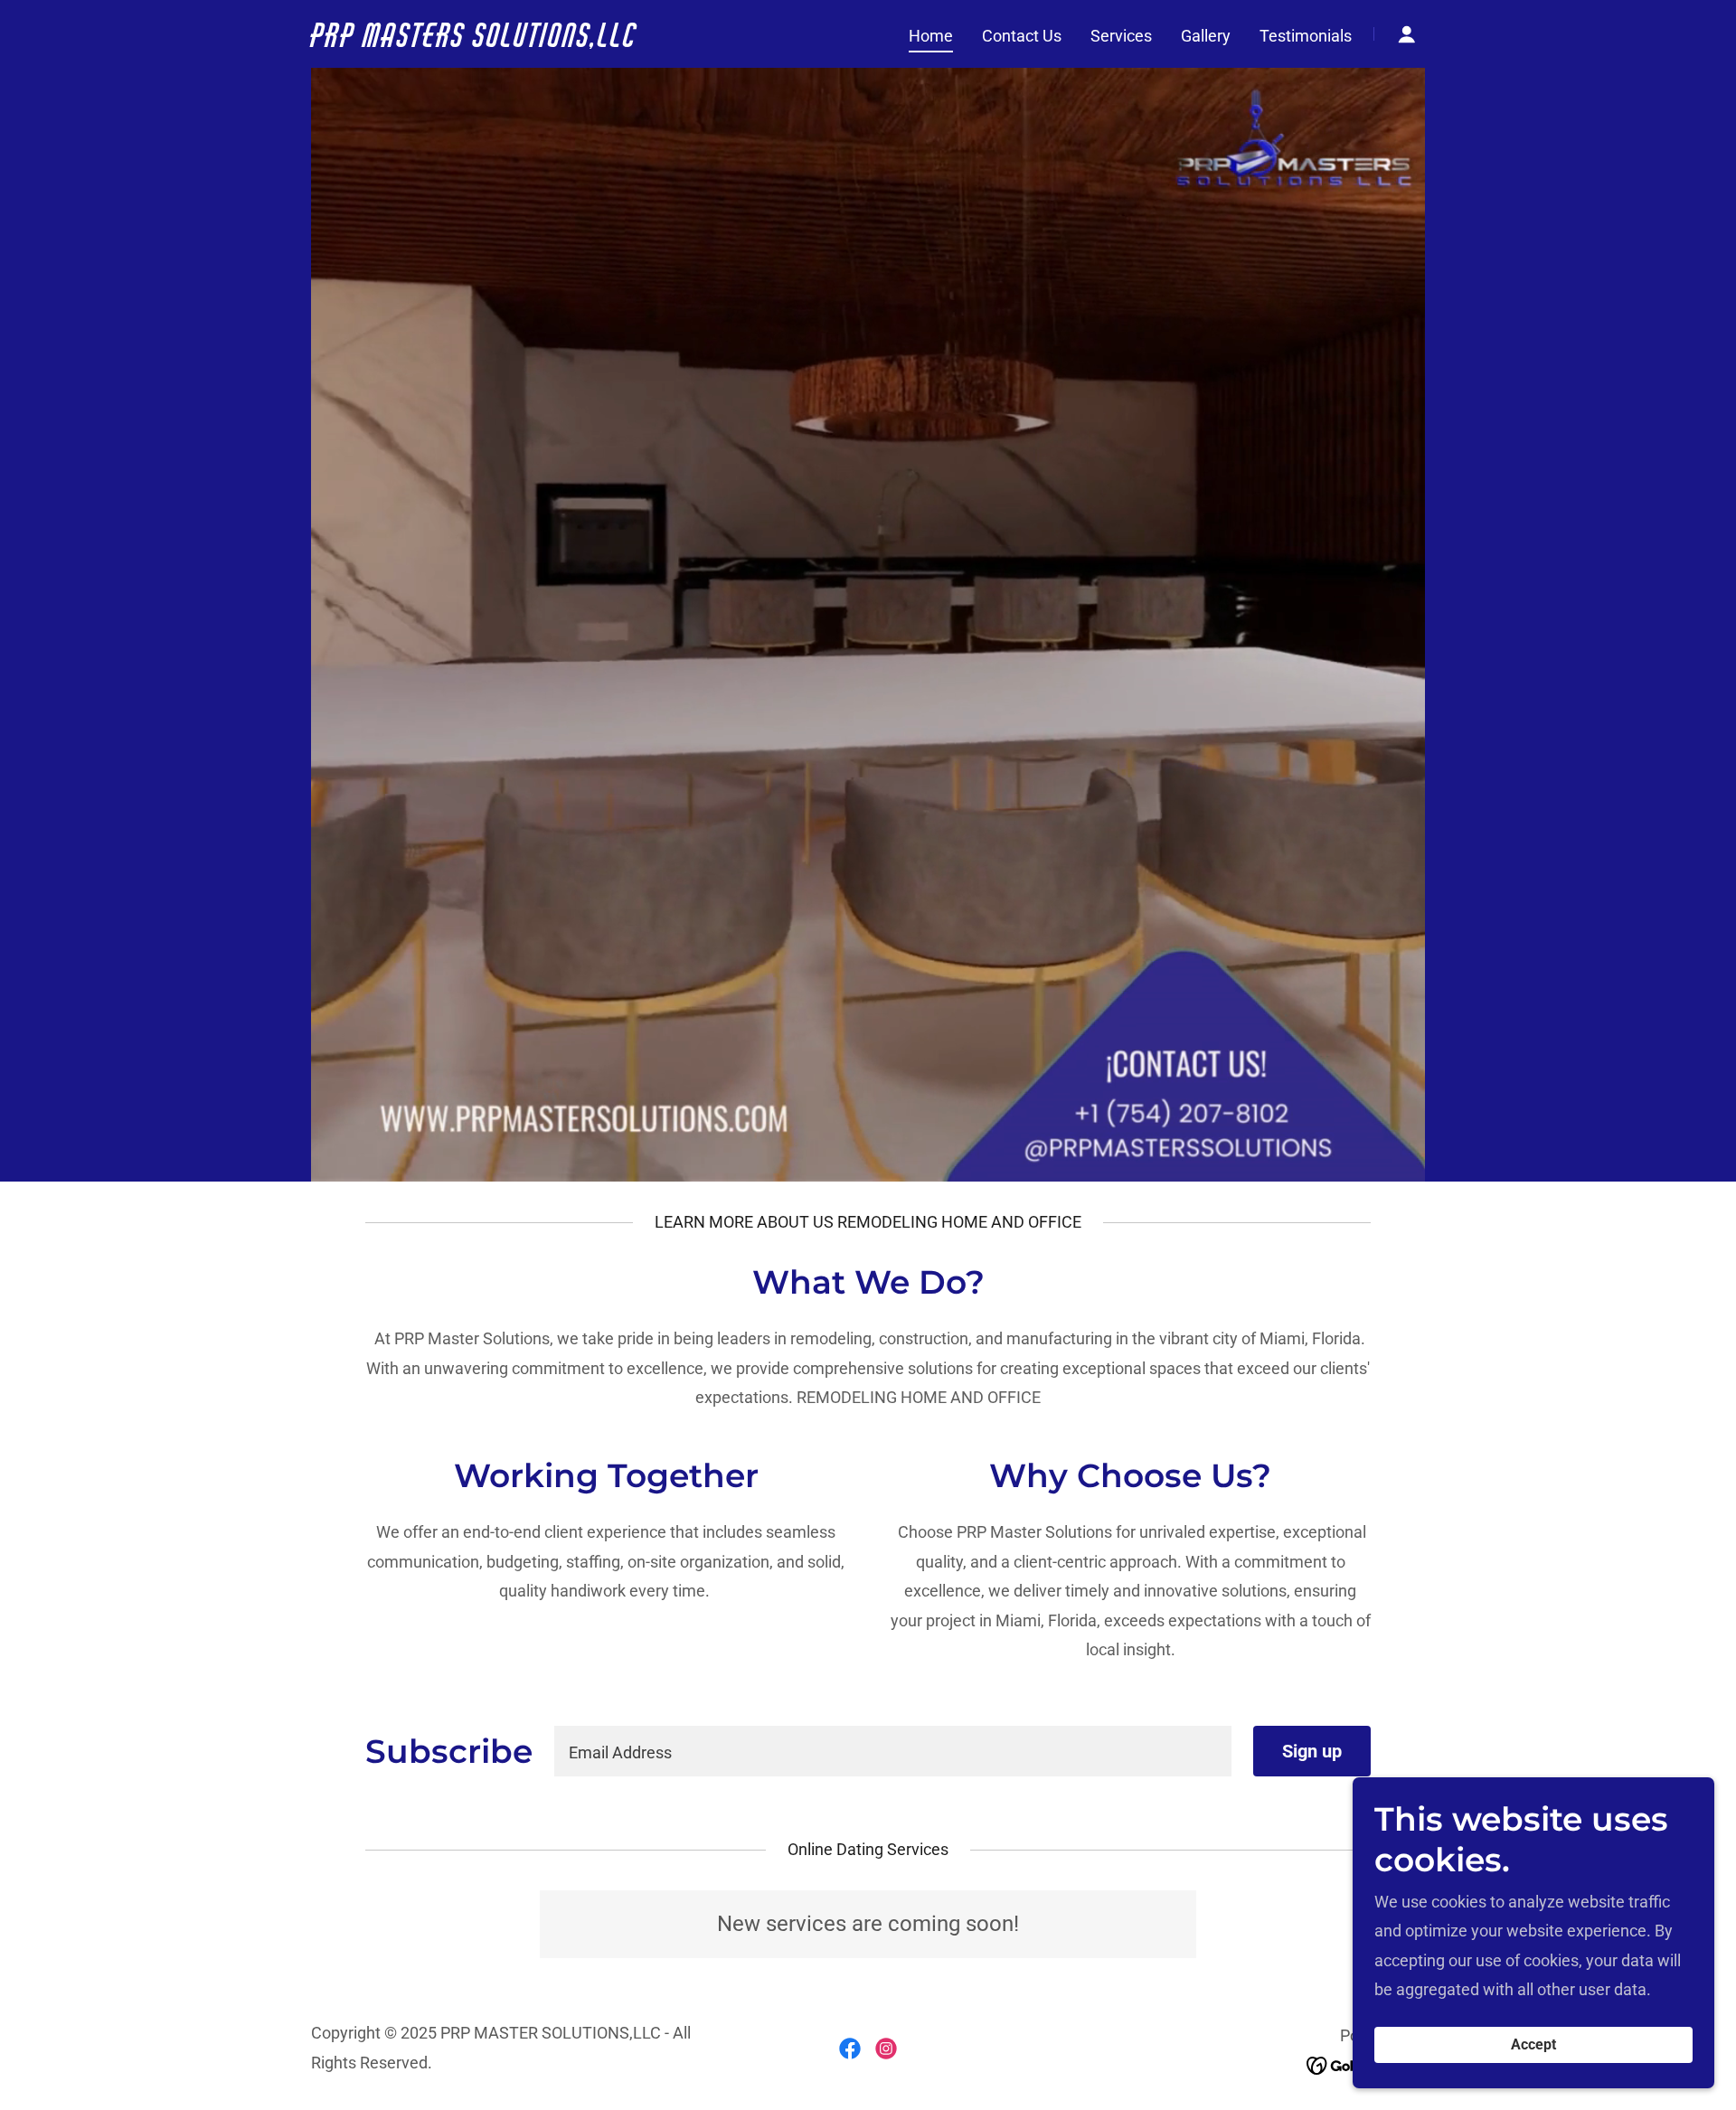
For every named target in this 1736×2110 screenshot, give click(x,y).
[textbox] (893, 1751)
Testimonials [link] (1306, 36)
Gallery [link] (1206, 36)
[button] (1407, 34)
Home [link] (931, 36)
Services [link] (1121, 36)
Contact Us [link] (1022, 36)
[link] (506, 41)
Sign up (1312, 1751)
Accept (1533, 2045)
